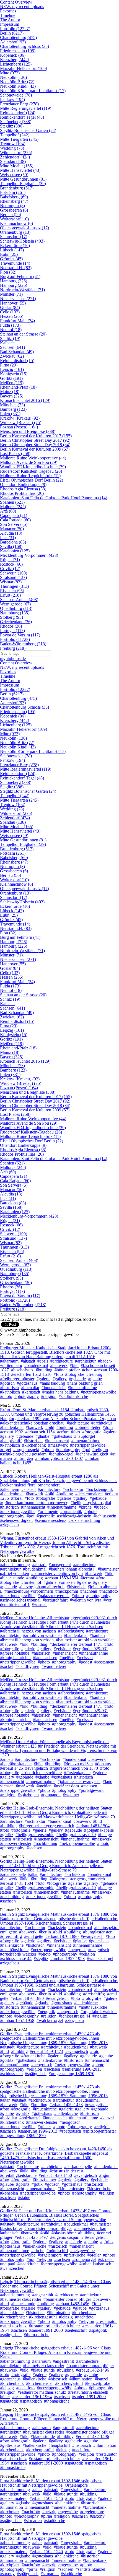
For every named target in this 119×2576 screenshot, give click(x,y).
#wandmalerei (54, 1666)
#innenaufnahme (82, 1388)
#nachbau (89, 1591)
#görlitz (7, 1835)
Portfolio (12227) (15, 29)
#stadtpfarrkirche (73, 1396)
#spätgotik (98, 2330)
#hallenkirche (12, 1945)
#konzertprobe (98, 2383)
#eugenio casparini (66, 2237)
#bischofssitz (22, 1370)
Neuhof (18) (11, 330)
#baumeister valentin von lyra (57, 1573)
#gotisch (7, 1383)
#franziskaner (44, 2180)
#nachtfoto (109, 1591)
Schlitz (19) (10, 338)
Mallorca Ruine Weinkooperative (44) (33, 458)
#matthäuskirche (14, 1950)
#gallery (60, 1379)
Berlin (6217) (12, 33)
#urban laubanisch (95, 2264)
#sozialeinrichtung (84, 1520)
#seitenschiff (76, 2330)
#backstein (57, 1928)
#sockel (7, 1666)
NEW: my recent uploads (22, 7)
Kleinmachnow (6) (16, 223)
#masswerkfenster (16, 1843)
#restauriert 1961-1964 (32, 2397)
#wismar (39, 1604)
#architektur (85, 1361)
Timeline (8, 15)
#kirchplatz (10, 2512)
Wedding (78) (12, 148)
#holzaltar (9, 2118)
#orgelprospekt (26, 1450)
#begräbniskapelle (16, 1764)
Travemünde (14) (15, 263)
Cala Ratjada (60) (15, 520)
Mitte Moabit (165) (17, 166)
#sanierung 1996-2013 (82, 2069)
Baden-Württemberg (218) (23, 644)
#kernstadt (31, 1392)
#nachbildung (45, 1843)
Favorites (8, 11)
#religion (49, 1396)
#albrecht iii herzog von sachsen (28, 1631)
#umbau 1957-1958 (68, 1958)
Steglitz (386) (12, 126)
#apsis (43, 1361)
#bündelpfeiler (67, 1370)
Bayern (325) (12, 396)
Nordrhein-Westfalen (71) (22, 290)
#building (44, 1370)
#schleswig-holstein (74, 1516)
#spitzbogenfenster (100, 2131)
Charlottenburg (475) (18, 37)
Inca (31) (8, 538)
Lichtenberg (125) (16, 64)
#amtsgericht (60, 1565)
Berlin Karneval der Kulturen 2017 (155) (36, 436)
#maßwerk (25, 1786)
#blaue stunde (12, 1578)
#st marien (33, 2521)
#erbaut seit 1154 (40, 1432)
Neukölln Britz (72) (17, 82)
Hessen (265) (12, 316)
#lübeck (101, 1507)
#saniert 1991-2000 (46, 2330)
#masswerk (58, 1445)
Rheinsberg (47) (14, 201)
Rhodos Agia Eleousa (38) (23, 489)
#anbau (6, 1759)
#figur (104, 2175)
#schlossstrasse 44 (16, 1958)
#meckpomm (67, 1591)
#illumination (58, 2313)
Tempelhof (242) (15, 135)
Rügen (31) (10, 560)
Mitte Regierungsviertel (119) (26, 108)
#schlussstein (105, 1516)
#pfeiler (44, 2127)
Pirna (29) (9, 365)
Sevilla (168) (11, 546)
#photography (27, 1396)
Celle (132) (10, 312)
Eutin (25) (9, 254)
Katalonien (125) (15, 551)
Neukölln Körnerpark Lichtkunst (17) (33, 91)
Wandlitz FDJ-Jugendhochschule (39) (33, 467)
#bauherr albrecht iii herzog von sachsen (53, 1638)
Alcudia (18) (11, 533)
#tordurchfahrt (55, 1600)
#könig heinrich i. (15, 1658)
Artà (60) (8, 511)
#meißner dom (66, 1786)
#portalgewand (92, 1790)
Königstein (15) (14, 374)
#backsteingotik (99, 1489)
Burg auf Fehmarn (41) (20, 276)
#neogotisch (42, 2065)
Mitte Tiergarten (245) (19, 139)
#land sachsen (45, 1658)
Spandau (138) (13, 161)
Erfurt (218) (10, 595)
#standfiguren (27, 1666)
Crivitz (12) (10, 569)
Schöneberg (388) (16, 122)
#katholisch (10, 1392)
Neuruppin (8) (12, 206)
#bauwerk (59, 1365)
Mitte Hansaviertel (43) (20, 170)
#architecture (62, 1361)
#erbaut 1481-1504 (93, 1826)
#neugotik (77, 1950)
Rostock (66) (11, 564)
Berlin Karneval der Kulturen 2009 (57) (35, 449)
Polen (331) (10, 414)
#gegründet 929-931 (90, 1649)
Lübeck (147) (12, 250)
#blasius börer (64, 2233)
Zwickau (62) (12, 356)
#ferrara (87, 1578)
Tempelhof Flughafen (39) (23, 184)
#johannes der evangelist (79, 1781)
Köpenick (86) (13, 55)
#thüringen (24, 1458)
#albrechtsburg (71, 1631)
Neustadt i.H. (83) (16, 268)
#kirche (85, 1507)
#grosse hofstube (15, 1653)
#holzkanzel (30, 2118)
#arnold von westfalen (42, 1635)
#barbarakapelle (78, 2166)
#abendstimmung (15, 1565)
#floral (17, 1498)
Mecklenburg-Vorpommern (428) (29, 555)
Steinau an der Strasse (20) (23, 334)
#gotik (37, 2184)
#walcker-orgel (100, 1958)
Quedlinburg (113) (16, 608)
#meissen (85, 1658)
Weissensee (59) (14, 175)
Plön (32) (8, 272)
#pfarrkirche (75, 2255)
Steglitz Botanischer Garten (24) (28, 130)
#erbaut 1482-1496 (73, 2304)
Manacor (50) (12, 529)
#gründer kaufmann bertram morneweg (34, 1503)
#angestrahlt (43, 2295)
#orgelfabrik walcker (18, 1954)
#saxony (97, 2516)
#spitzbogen (28, 1795)
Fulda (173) (10, 325)
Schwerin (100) (14, 573)
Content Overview (16, 663)
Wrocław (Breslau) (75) (21, 423)
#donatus (103, 1764)
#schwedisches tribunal (20, 1600)
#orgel (6, 1450)
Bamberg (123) (13, 409)
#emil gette (34, 1936)
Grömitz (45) (11, 259)
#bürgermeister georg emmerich (46, 1826)
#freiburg (94, 1374)
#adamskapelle (13, 1874)
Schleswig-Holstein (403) (22, 241)
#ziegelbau (9, 1525)
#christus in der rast (66, 2171)
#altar (33, 1874)
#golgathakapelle (99, 1830)
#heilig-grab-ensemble (35, 1835)
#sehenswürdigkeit (92, 1454)
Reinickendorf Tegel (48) (22, 117)
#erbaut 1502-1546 (46, 2498)
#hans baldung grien (85, 1383)
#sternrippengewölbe (59, 2264)
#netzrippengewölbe (99, 1392)
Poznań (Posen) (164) (19, 427)
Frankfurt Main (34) (17, 321)
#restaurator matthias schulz (42, 2392)
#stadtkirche (28, 2264)
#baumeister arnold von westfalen (85, 1640)
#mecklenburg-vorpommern (29, 1591)
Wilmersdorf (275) (16, 153)
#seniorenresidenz (51, 1520)
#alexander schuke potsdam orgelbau (32, 1423)
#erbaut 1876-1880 (62, 1936)
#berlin (45, 1932)
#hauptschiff (11, 1441)
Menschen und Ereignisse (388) (28, 431)
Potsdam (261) (13, 192)
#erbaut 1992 (11, 1432)
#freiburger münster (17, 1379)
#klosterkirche (99, 2189)
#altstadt (28, 1361)
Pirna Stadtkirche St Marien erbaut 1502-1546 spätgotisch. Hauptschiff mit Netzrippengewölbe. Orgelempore (51, 2483)
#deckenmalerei (89, 1494)
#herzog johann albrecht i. (42, 1587)
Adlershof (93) (13, 42)
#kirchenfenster (71, 2189)
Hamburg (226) (14, 281)
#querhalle (46, 1516)
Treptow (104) (13, 144)
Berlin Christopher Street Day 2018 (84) (35, 445)
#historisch (9, 1388)
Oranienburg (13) (15, 232)
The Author (10, 20)
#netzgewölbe (82, 2251)
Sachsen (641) (12, 347)
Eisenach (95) (12, 591)
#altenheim (10, 1489)
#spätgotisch (36, 2074)
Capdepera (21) (14, 515)
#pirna (46, 2516)
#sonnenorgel (84, 2259)
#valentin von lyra (86, 1600)
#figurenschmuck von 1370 (74, 1768)
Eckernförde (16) (15, 245)
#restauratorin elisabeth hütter (54, 2326)
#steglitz (41, 1958)
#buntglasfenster (97, 1932)
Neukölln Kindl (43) (18, 86)
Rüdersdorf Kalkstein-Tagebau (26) (31, 471)
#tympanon (51, 1795)
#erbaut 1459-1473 (46, 2051)
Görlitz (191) (11, 378)
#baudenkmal (36, 1365)
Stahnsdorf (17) (14, 237)
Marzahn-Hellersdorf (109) (24, 68)
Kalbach (7, 343)
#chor (87, 1370)
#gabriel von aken (59, 1582)
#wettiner (71, 1795)
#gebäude (77, 1379)
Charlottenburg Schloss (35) (24, 46)
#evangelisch (37, 1768)
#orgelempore (50, 2255)
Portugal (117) (12, 631)
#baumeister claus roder (21, 2299)
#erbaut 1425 (11, 1768)
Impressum (10, 24)
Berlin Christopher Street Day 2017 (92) (35, 440)
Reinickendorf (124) (18, 113)
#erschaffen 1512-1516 (31, 1374)
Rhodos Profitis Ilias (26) (22, 493)
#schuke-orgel (61, 1454)
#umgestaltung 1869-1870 (72, 2074)
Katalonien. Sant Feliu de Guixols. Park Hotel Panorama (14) (54, 498)
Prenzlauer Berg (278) (19, 104)
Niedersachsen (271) (18, 299)
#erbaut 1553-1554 (62, 1578)
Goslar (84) (10, 307)
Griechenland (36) (16, 622)
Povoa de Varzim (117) (20, 635)
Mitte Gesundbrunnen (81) (23, 179)
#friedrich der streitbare (42, 1773)
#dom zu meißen (78, 1764)
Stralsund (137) (13, 577)
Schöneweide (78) (16, 95)
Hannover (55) (13, 303)
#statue (24, 2197)
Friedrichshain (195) (18, 51)
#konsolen (9, 2193)
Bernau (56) (11, 215)
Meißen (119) (12, 383)
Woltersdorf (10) (14, 219)
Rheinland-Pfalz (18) (18, 387)
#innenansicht (54, 1388)
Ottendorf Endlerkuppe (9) (23, 484)
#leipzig (66, 2317)
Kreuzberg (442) (15, 60)
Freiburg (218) (13, 648)
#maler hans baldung (60, 1392)
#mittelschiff (57, 2251)
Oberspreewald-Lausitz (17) (24, 228)
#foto (58, 1374)
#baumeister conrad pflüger (48, 2228)
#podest (85, 1662)
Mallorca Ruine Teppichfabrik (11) (30, 476)
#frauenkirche (33, 2056)
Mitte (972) (10, 73)
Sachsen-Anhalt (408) (19, 600)
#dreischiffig (11, 1936)
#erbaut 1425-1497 (31, 2237)
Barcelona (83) (13, 542)
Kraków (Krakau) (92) (20, 418)
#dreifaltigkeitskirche (18, 2175)
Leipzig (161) (12, 369)
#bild (74, 1365)
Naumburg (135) (15, 613)
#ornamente (48, 1511)
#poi (86, 1450)
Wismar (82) (11, 582)
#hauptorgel (85, 1436)
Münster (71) (11, 294)
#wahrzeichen (12, 2268)
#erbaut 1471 (91, 1644)
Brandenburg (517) (17, 188)
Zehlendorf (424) (15, 157)
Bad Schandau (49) (17, 352)
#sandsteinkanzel (90, 2569)
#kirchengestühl (43, 2317)
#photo (6, 1396)
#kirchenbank (34, 1445)
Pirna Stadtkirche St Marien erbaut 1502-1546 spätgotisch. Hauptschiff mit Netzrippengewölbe (51, 2536)
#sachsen (34, 1848)
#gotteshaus (27, 1383)
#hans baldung (52, 1383)
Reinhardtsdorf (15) (17, 361)
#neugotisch (99, 1950)
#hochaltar (30, 1388)
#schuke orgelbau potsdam (23, 1454)
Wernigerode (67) (15, 604)
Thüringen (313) (14, 586)
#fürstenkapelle (77, 1773)
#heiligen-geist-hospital (91, 1503)
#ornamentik (71, 1511)
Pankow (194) (12, 99)
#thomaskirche (37, 2335)
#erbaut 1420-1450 (55, 2175)
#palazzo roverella (54, 1596)
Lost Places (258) (15, 453)
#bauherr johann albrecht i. (72, 1569)
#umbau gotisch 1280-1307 (59, 1458)
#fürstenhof (31, 1582)
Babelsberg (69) (14, 197)
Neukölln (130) (13, 77)
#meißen (67, 1658)
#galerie (43, 1379)
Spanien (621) (12, 502)
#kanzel (107, 2118)
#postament (104, 1662)
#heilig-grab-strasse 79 (76, 1835)
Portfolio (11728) (15, 639)
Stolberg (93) (11, 617)
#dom (108, 1427)
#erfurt (63, 1432)
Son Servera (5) (14, 524)
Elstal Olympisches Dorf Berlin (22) (32, 480)
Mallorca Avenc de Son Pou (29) (29, 462)
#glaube (95, 1379)
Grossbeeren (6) (14, 210)
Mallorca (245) (13, 507)
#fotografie (75, 1374)
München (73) (12, 405)
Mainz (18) (10, 392)
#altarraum (9, 1361)
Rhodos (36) (11, 626)
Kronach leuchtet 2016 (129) (25, 400)
